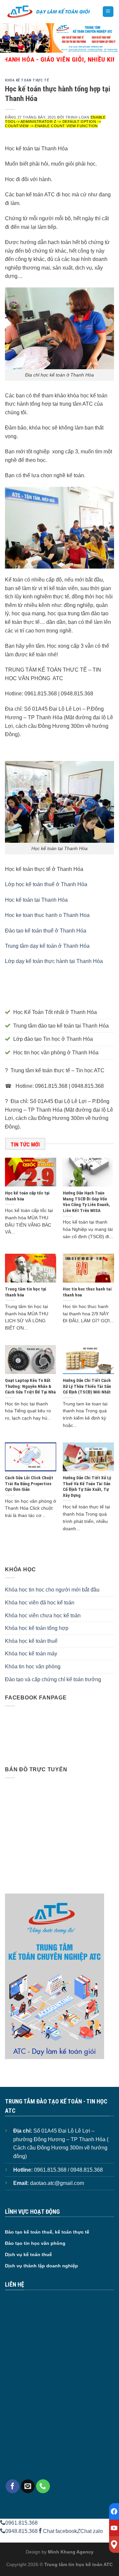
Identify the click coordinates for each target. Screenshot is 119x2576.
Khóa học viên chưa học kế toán (43, 1616)
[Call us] (43, 2486)
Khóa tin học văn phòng (33, 1667)
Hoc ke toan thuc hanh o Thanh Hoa (47, 915)
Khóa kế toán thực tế (27, 80)
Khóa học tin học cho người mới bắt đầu (52, 1590)
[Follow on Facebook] (13, 2486)
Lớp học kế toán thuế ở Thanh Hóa (46, 884)
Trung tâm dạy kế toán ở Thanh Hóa (47, 946)
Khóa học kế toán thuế (31, 1641)
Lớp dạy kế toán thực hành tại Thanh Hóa (54, 961)
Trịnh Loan (78, 117)
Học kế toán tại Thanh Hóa (36, 900)
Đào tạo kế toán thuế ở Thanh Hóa (46, 931)
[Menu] (108, 12)
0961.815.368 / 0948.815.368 (68, 2170)
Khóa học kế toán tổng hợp (37, 1628)
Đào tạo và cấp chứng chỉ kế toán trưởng (53, 1679)
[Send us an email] (28, 2486)
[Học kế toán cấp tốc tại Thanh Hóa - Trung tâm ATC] (49, 12)
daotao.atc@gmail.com (57, 2183)
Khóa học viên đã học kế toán (40, 1603)
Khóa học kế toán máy (31, 1654)
